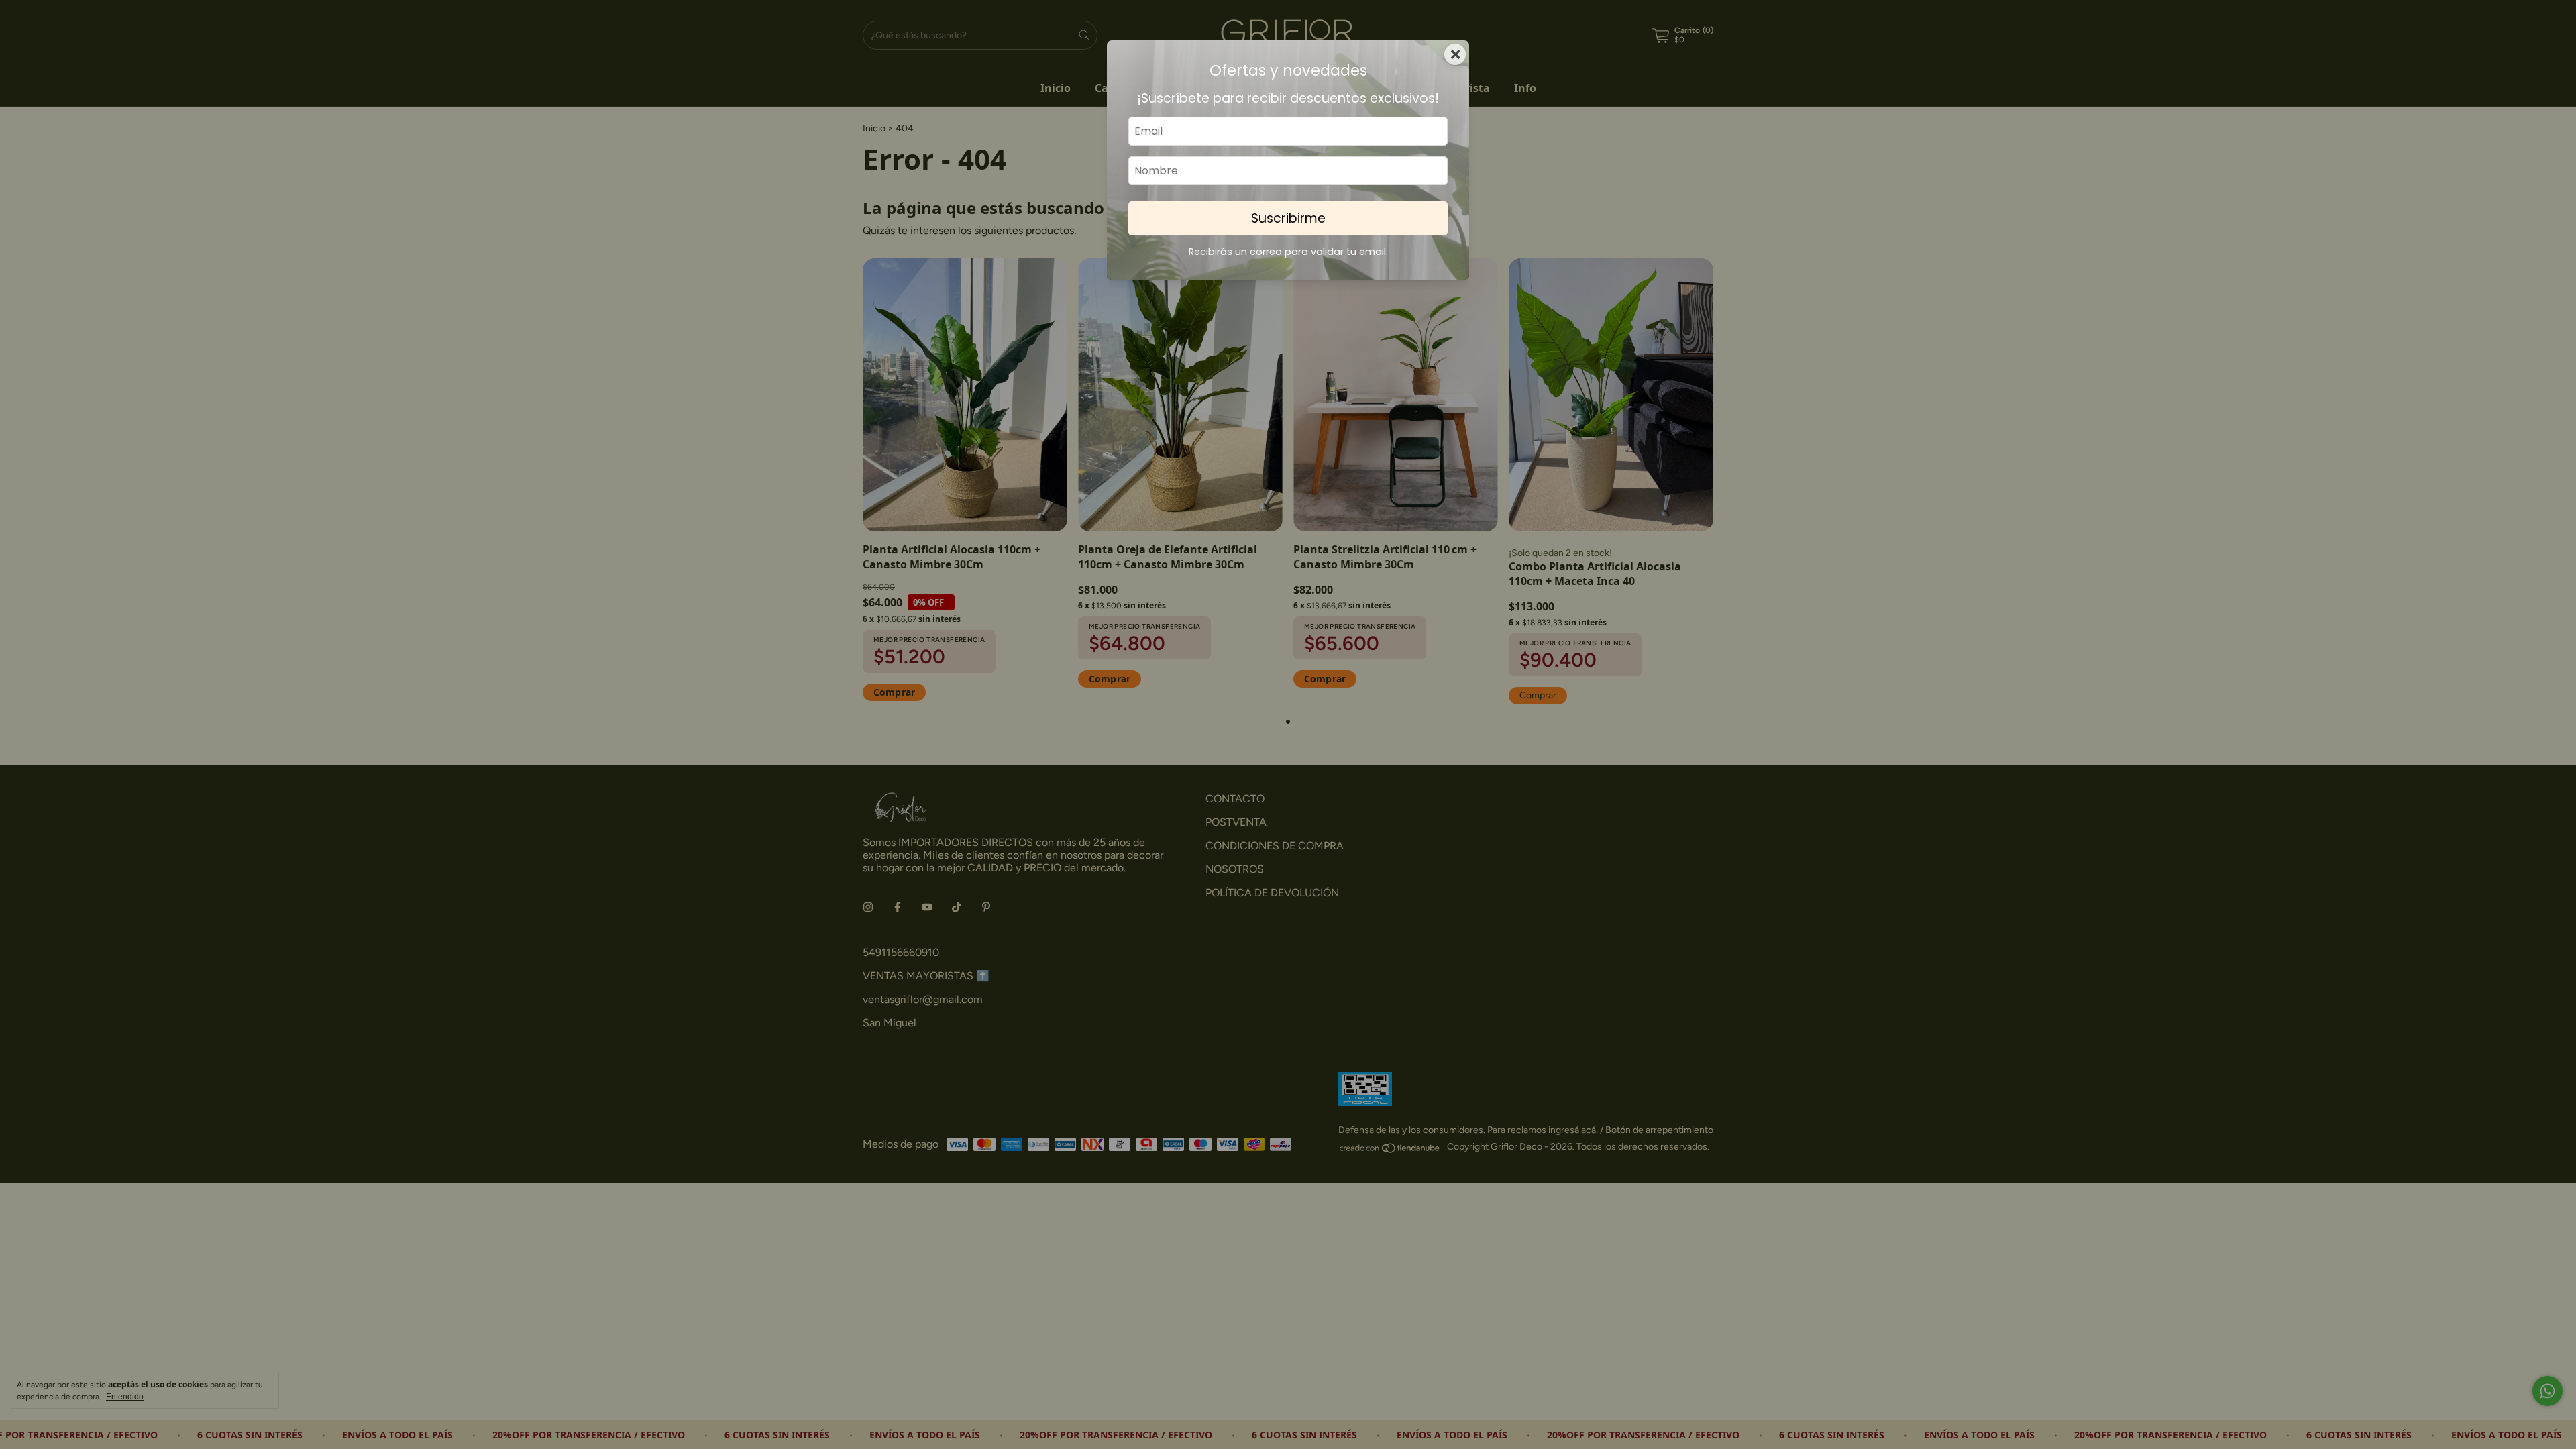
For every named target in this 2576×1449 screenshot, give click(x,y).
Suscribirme (1288, 218)
